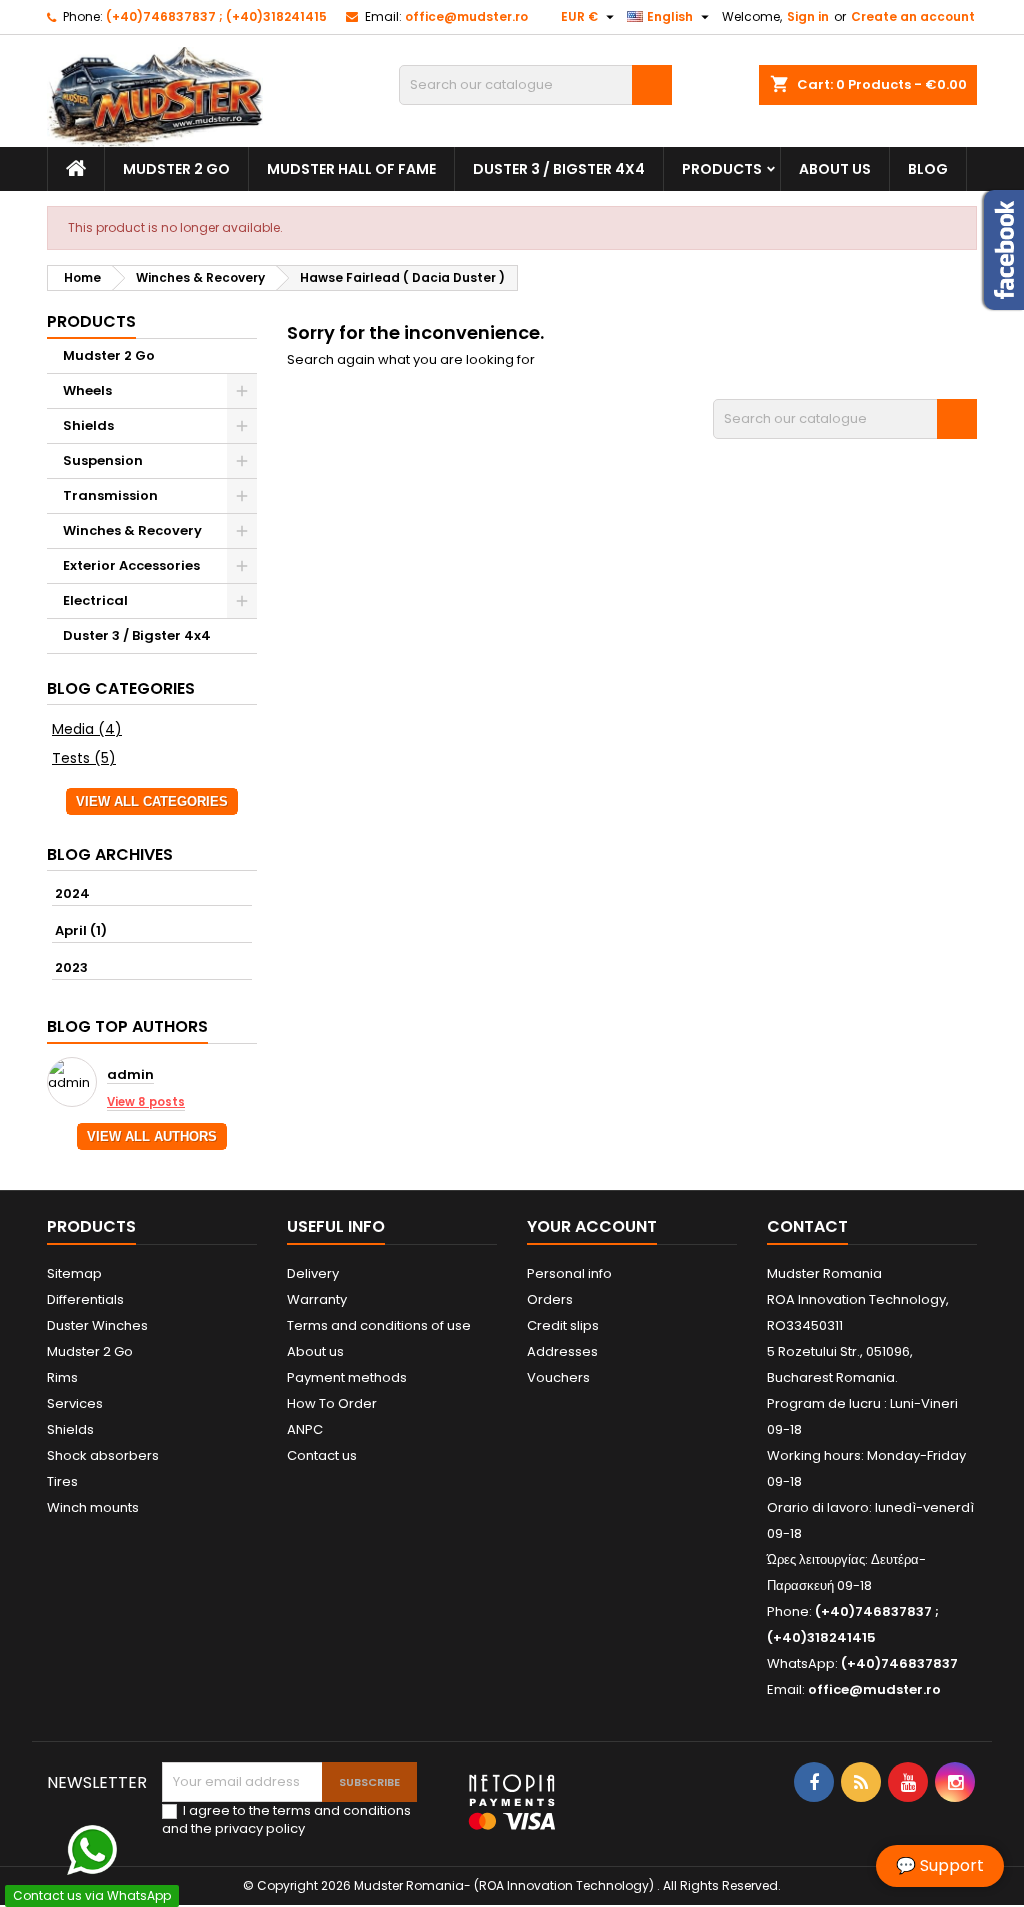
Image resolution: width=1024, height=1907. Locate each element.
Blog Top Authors (127, 1026)
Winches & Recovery (132, 530)
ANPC (305, 1429)
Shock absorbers (103, 1455)
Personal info (569, 1273)
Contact (807, 1226)
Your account (592, 1226)
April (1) (81, 930)
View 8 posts (146, 1102)
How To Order (332, 1403)
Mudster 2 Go (176, 169)
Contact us (322, 1455)
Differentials (85, 1299)
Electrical (95, 600)
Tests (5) (84, 758)
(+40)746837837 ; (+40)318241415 (216, 16)
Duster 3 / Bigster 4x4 (559, 169)
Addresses (562, 1351)
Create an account (913, 16)
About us (835, 169)
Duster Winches (97, 1325)
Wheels (87, 390)
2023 (71, 967)
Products (722, 169)
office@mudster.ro (466, 16)
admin (130, 1075)
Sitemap (74, 1273)
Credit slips (563, 1325)
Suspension (103, 460)
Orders (550, 1299)
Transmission (110, 495)
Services (75, 1403)
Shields (88, 425)
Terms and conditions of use (379, 1325)
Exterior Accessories (131, 565)
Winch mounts (93, 1507)
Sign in (808, 16)
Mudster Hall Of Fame (351, 169)
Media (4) (87, 729)
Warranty (317, 1299)
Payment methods (347, 1377)
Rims (62, 1377)
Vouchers (558, 1377)
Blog (928, 169)
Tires (62, 1481)
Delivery (313, 1273)
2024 (72, 893)
